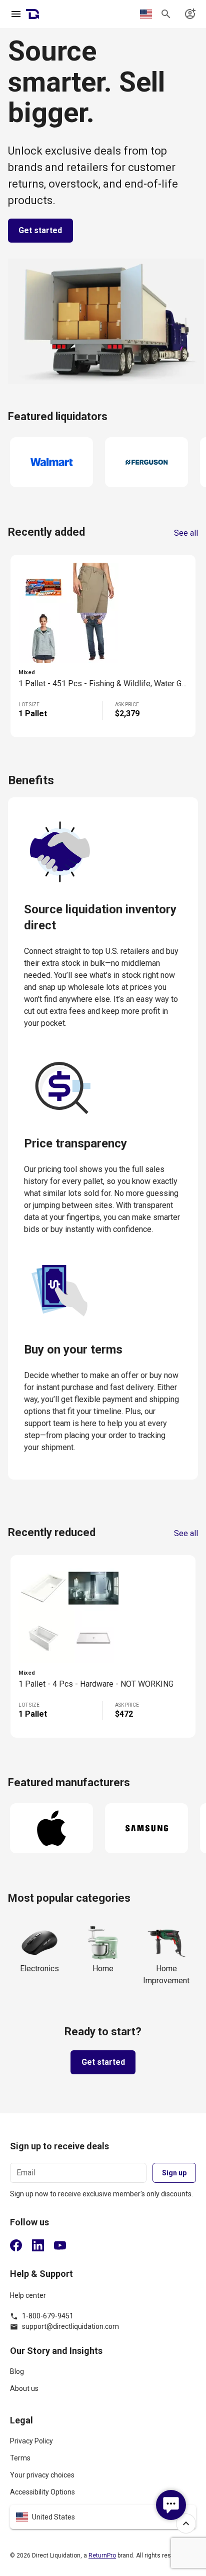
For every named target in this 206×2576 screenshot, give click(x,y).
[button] (103, 2517)
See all (186, 533)
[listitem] (103, 2376)
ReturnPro (102, 2555)
